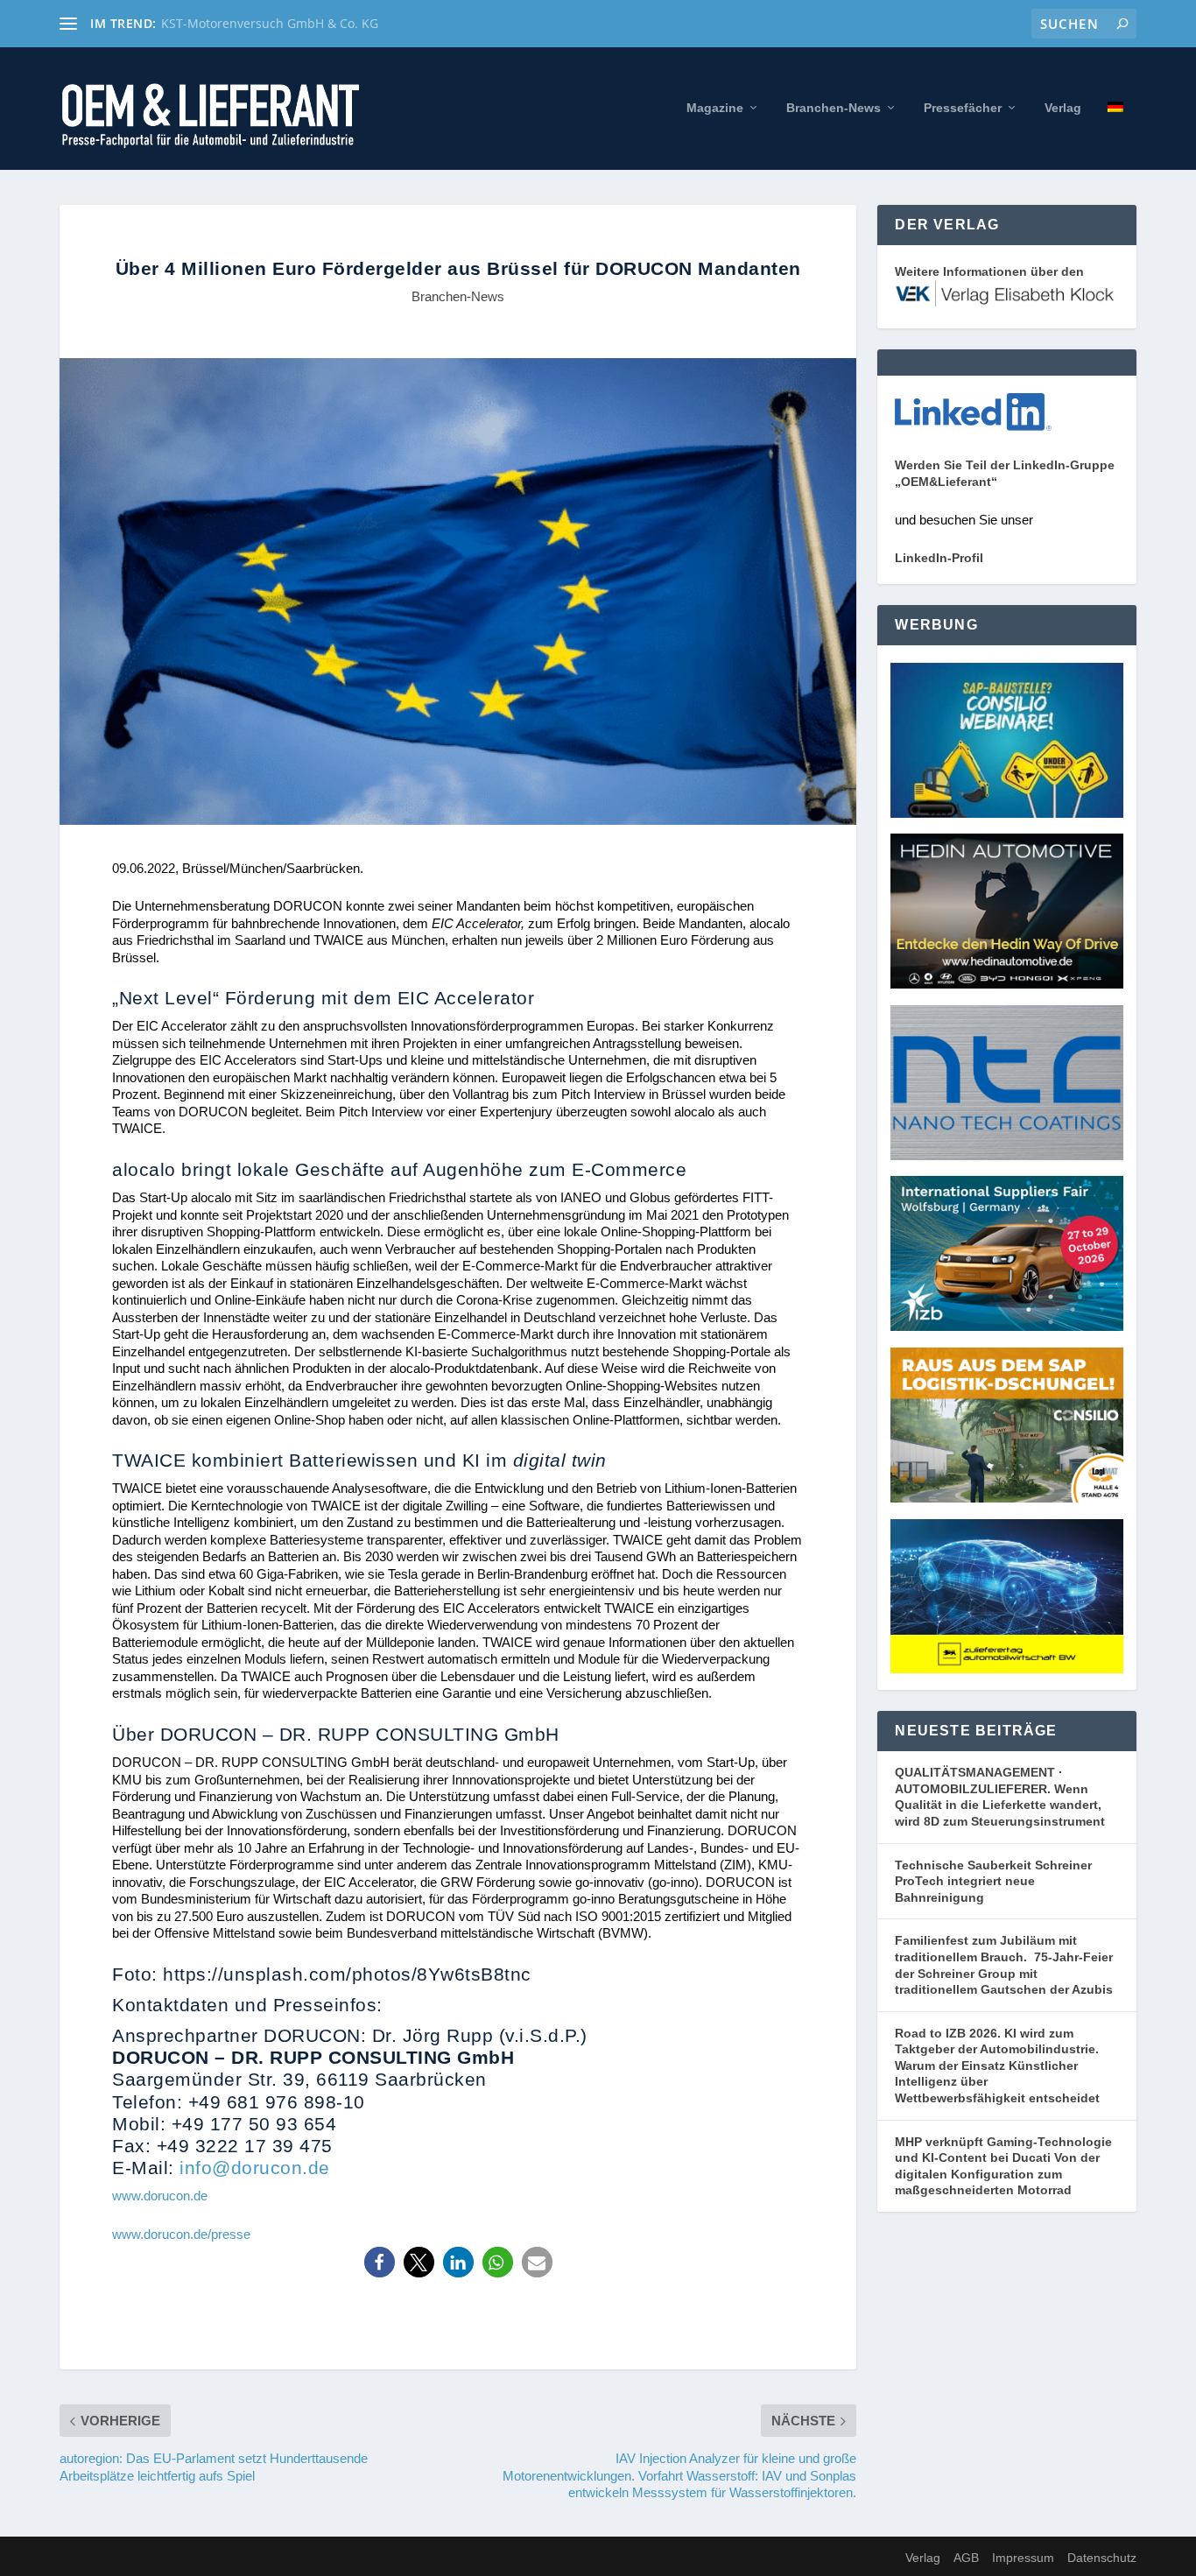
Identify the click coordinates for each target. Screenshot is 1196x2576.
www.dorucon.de (160, 2196)
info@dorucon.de (255, 2168)
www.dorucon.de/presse (181, 2234)
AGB (966, 2558)
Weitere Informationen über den (989, 271)
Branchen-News (834, 108)
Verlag (1063, 108)
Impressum (1023, 2558)
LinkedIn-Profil (939, 558)
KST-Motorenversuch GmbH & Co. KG (270, 23)
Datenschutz (1102, 2558)
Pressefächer (963, 108)
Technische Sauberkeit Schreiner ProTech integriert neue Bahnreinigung (993, 1881)
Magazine (715, 108)
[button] (380, 2262)
